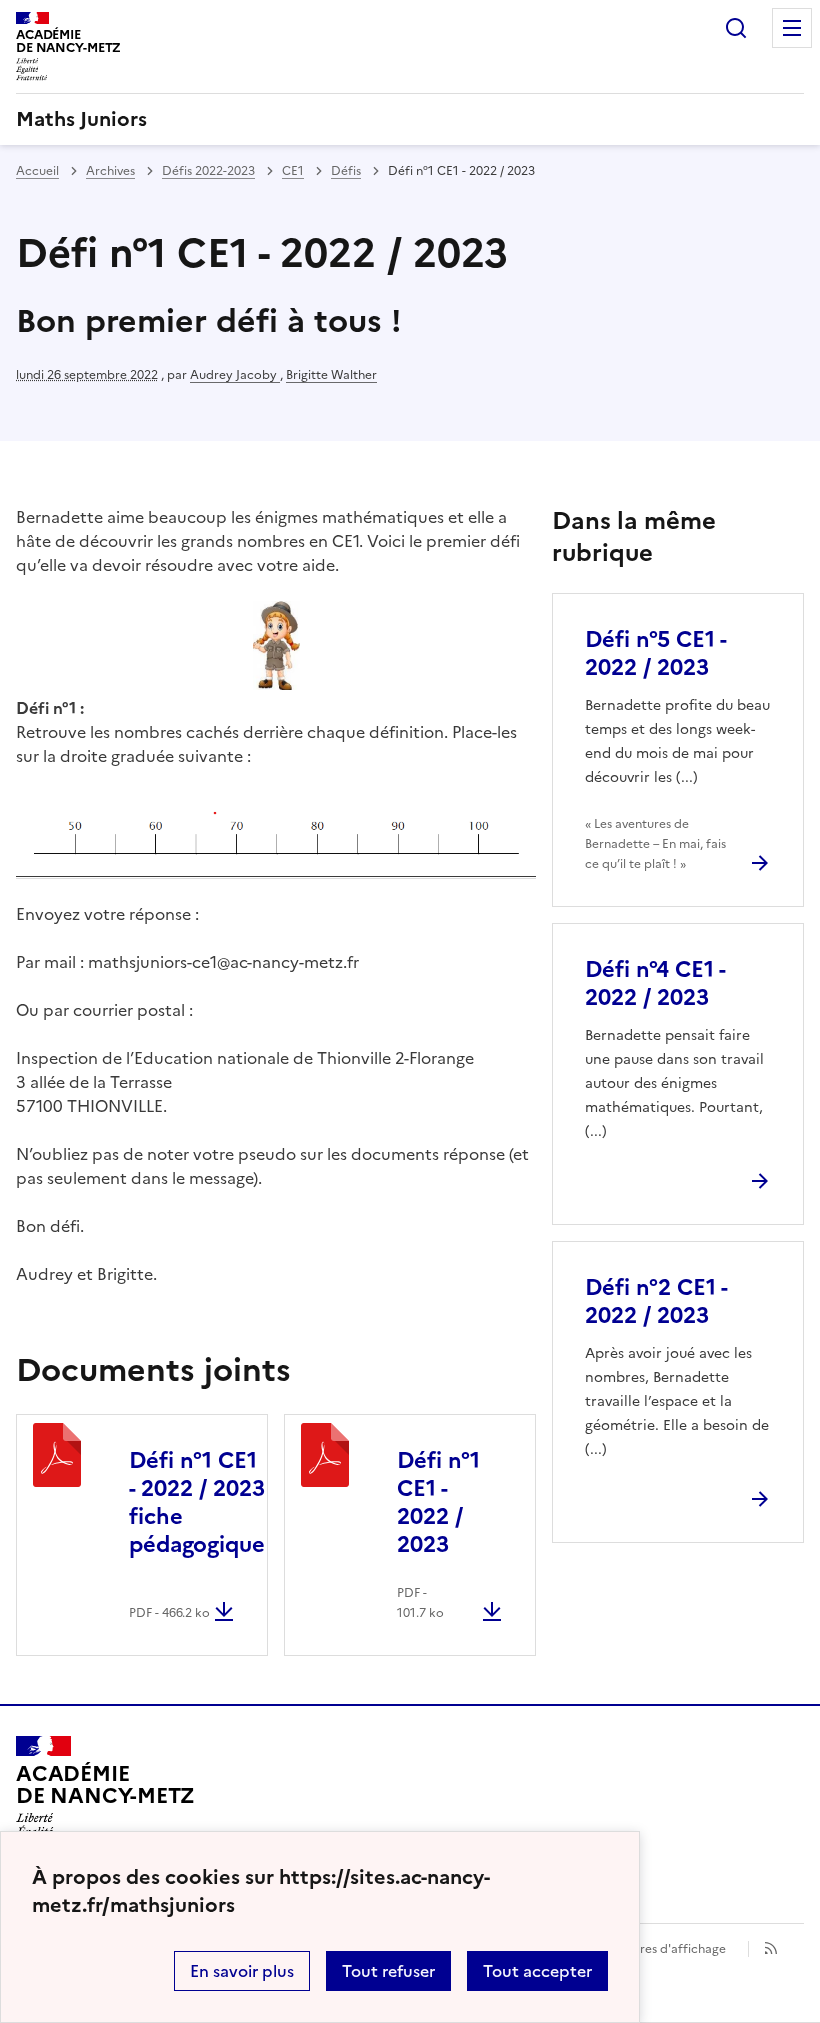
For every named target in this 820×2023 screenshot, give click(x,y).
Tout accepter (537, 1971)
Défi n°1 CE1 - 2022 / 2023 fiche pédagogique (197, 1502)
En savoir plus (242, 1971)
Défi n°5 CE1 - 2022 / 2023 (655, 653)
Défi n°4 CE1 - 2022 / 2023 (655, 983)
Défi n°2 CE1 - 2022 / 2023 (656, 1301)
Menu (792, 28)
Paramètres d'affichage (658, 1949)
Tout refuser (388, 1971)
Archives (110, 171)
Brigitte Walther (331, 375)
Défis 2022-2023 (208, 171)
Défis (346, 171)
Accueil (37, 171)
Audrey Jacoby (235, 375)
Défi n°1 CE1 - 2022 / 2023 (438, 1502)
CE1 (293, 171)
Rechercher (736, 28)
